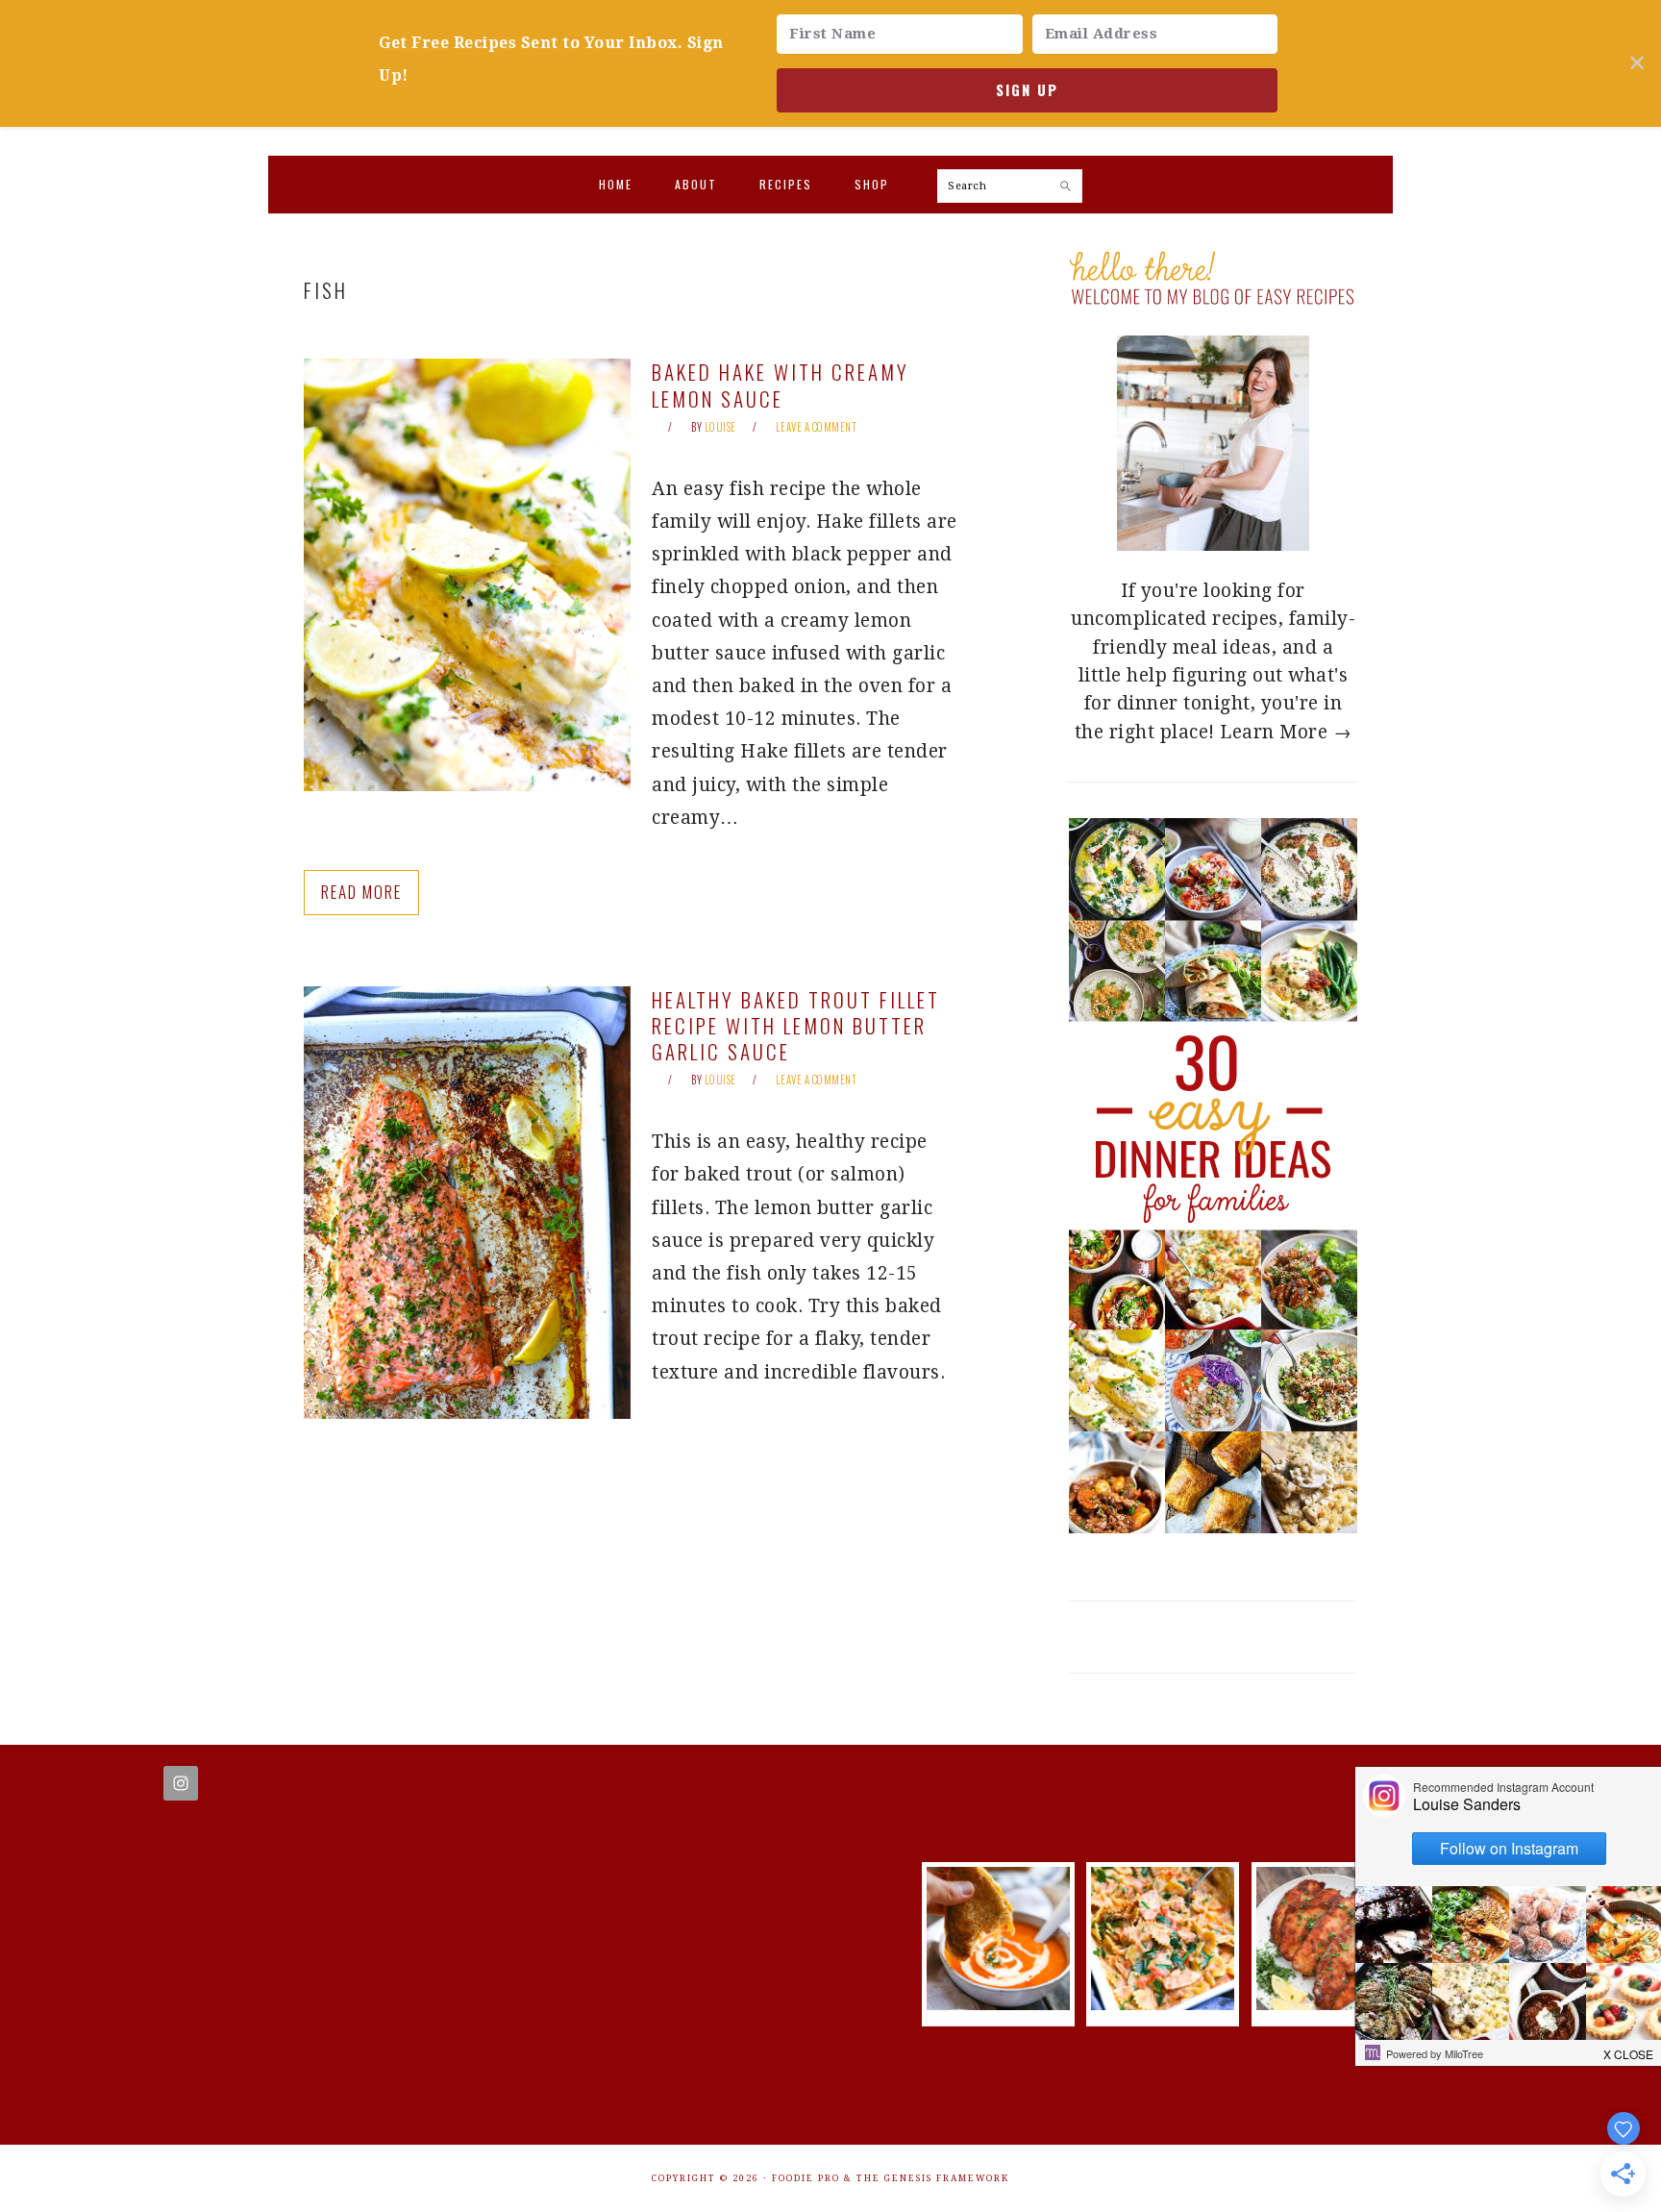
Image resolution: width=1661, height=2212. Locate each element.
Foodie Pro (806, 2178)
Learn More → (1286, 732)
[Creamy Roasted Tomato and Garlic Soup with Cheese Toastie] (998, 2004)
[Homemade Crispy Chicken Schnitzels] (1328, 2004)
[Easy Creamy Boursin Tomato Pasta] (1163, 2004)
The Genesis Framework (933, 2178)
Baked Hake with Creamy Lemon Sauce (781, 385)
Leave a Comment (817, 427)
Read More (361, 892)
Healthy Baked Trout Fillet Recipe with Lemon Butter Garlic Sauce (796, 1026)
